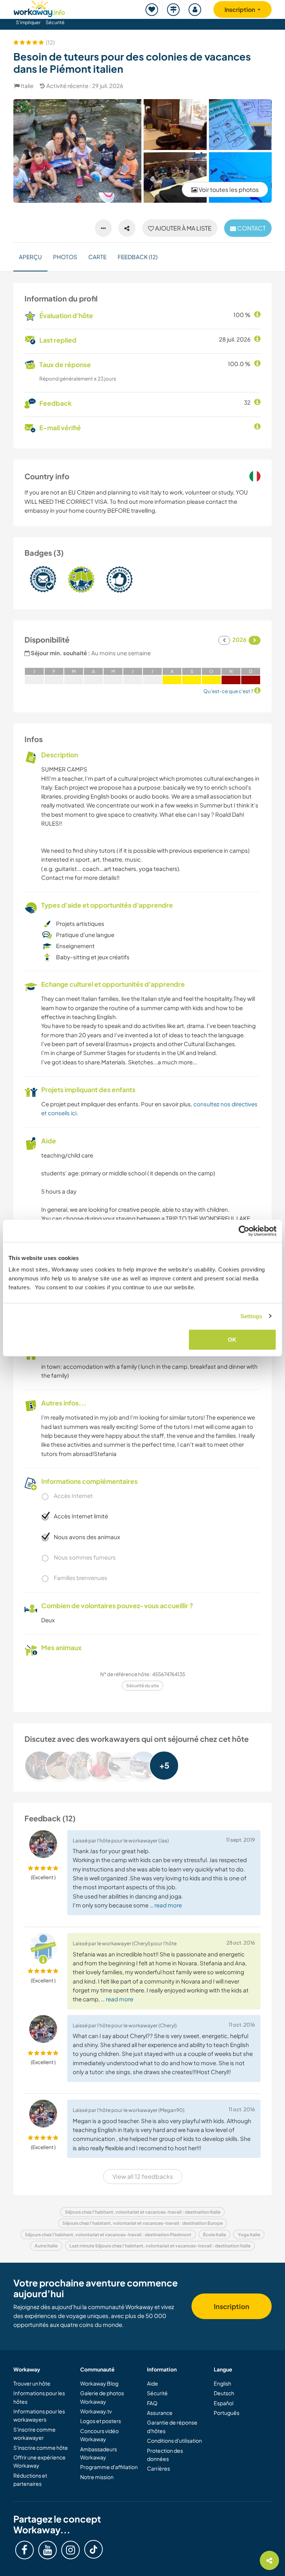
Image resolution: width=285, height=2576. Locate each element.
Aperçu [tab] (30, 257)
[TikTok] (94, 2549)
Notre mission (97, 2477)
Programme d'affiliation (109, 2467)
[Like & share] (127, 228)
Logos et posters (101, 2421)
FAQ (152, 2403)
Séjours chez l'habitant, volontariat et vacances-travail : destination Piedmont (108, 2235)
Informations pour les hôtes (39, 2397)
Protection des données (165, 2455)
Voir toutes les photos (228, 190)
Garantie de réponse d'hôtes (172, 2426)
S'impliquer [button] (28, 22)
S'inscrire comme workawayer (35, 2433)
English (222, 2383)
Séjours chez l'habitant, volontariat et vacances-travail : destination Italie (143, 2212)
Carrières (158, 2468)
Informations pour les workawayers (39, 2415)
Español (224, 2403)
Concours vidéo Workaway (99, 2435)
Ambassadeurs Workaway (99, 2453)
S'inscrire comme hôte (41, 2448)
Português (227, 2413)
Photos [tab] (65, 257)
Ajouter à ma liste (183, 228)
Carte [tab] (97, 257)
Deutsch (224, 2393)
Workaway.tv (96, 2411)
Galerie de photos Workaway (102, 2397)
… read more (166, 1905)
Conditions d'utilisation (174, 2440)
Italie (27, 86)
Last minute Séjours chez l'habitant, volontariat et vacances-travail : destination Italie (160, 2246)
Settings (251, 1316)
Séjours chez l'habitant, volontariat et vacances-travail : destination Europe (142, 2223)
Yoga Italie (249, 2235)
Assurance (160, 2413)
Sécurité (55, 22)
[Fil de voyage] (174, 9)
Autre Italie (46, 2246)
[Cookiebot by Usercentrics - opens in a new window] (244, 1231)
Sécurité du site (142, 1686)
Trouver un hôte (32, 2383)
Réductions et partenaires (30, 2479)
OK (232, 1340)
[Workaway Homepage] (39, 8)
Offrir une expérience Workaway (40, 2461)
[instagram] (71, 2550)
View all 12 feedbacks (143, 2176)
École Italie (214, 2235)
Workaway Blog (99, 2383)
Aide (153, 2383)
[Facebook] (24, 2550)
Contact (251, 228)
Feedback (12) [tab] (137, 257)
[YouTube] (47, 2550)
